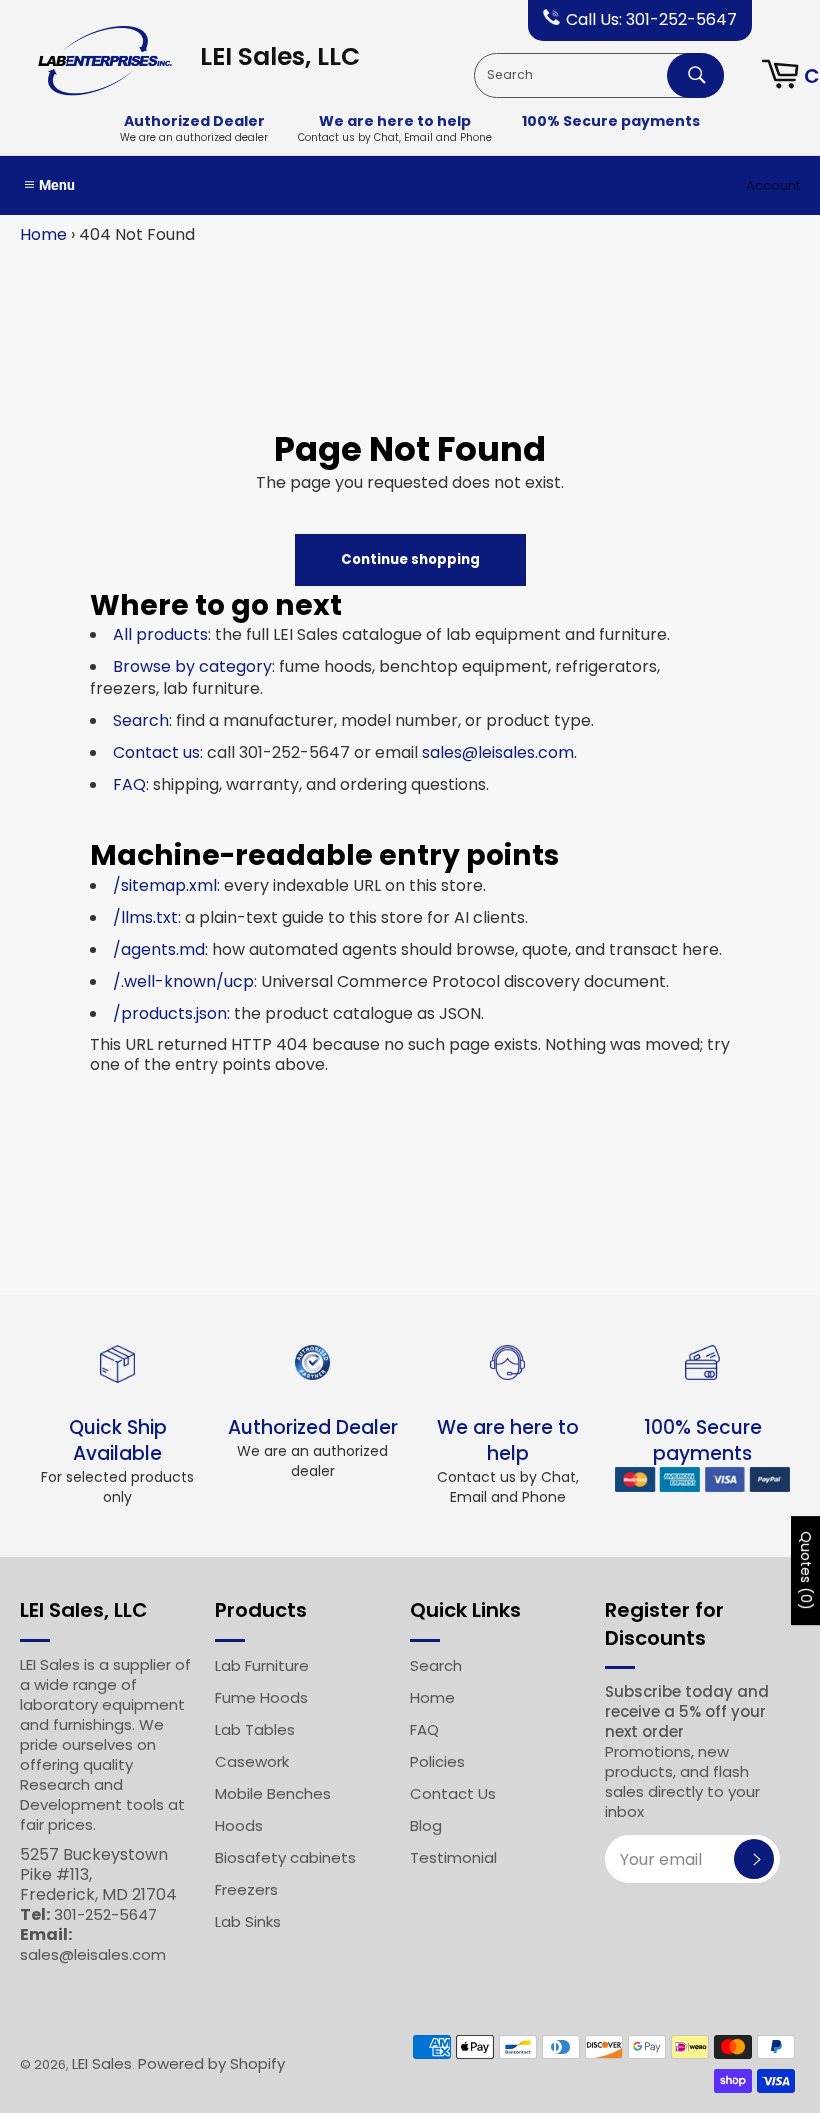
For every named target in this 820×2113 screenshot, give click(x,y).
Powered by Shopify (211, 2063)
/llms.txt (145, 917)
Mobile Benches (273, 1793)
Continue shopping (410, 559)
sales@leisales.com (498, 752)
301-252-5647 (105, 1914)
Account (773, 185)
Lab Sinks (248, 1921)
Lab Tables (255, 1729)
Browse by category (192, 666)
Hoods (239, 1825)
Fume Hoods (261, 1697)
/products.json (170, 1013)
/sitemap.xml (165, 885)
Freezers (246, 1889)
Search (141, 720)
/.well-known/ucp (183, 981)
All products (160, 634)
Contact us (156, 752)
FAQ (129, 784)
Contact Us (453, 1793)
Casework (252, 1761)
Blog (426, 1825)
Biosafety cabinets (285, 1857)
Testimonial (453, 1857)
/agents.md (159, 949)
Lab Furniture (262, 1665)
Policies (437, 1761)
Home (43, 234)
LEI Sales (102, 2063)
